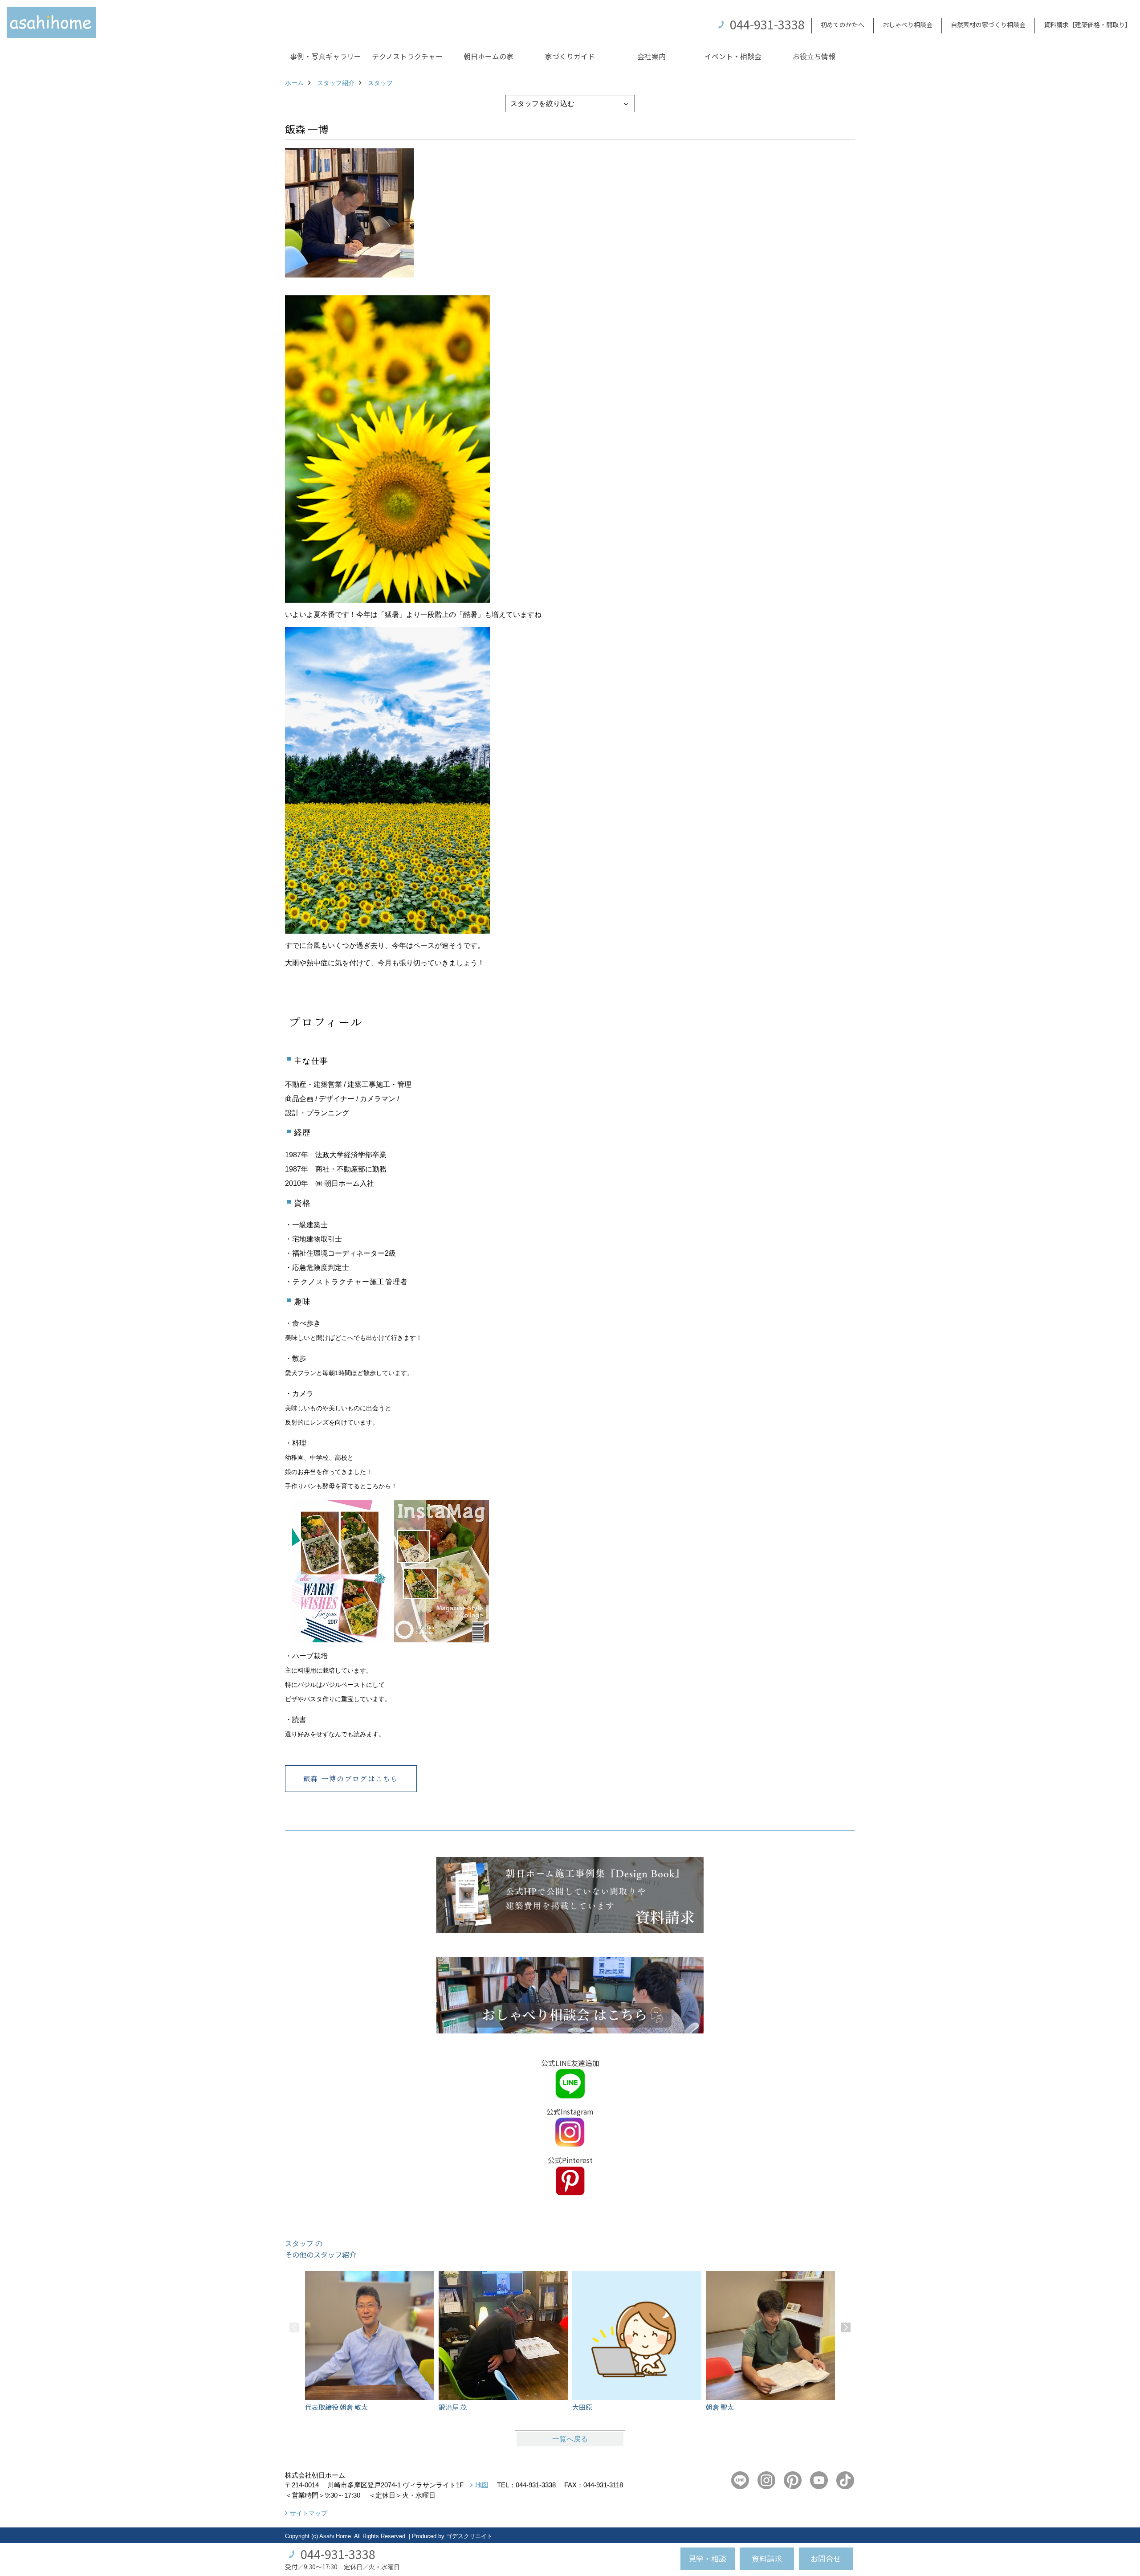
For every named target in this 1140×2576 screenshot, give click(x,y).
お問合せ (826, 2558)
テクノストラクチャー (407, 56)
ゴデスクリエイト (469, 2536)
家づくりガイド (570, 56)
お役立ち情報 (814, 56)
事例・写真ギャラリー (326, 56)
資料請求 (767, 2558)
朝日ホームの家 (489, 56)
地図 (482, 2485)
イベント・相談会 (733, 56)
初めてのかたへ (843, 24)
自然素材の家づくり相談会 (988, 24)
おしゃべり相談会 (908, 24)
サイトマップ (309, 2513)
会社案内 (651, 56)
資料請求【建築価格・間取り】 (1087, 24)
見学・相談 (707, 2558)
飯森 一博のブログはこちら (351, 1778)
